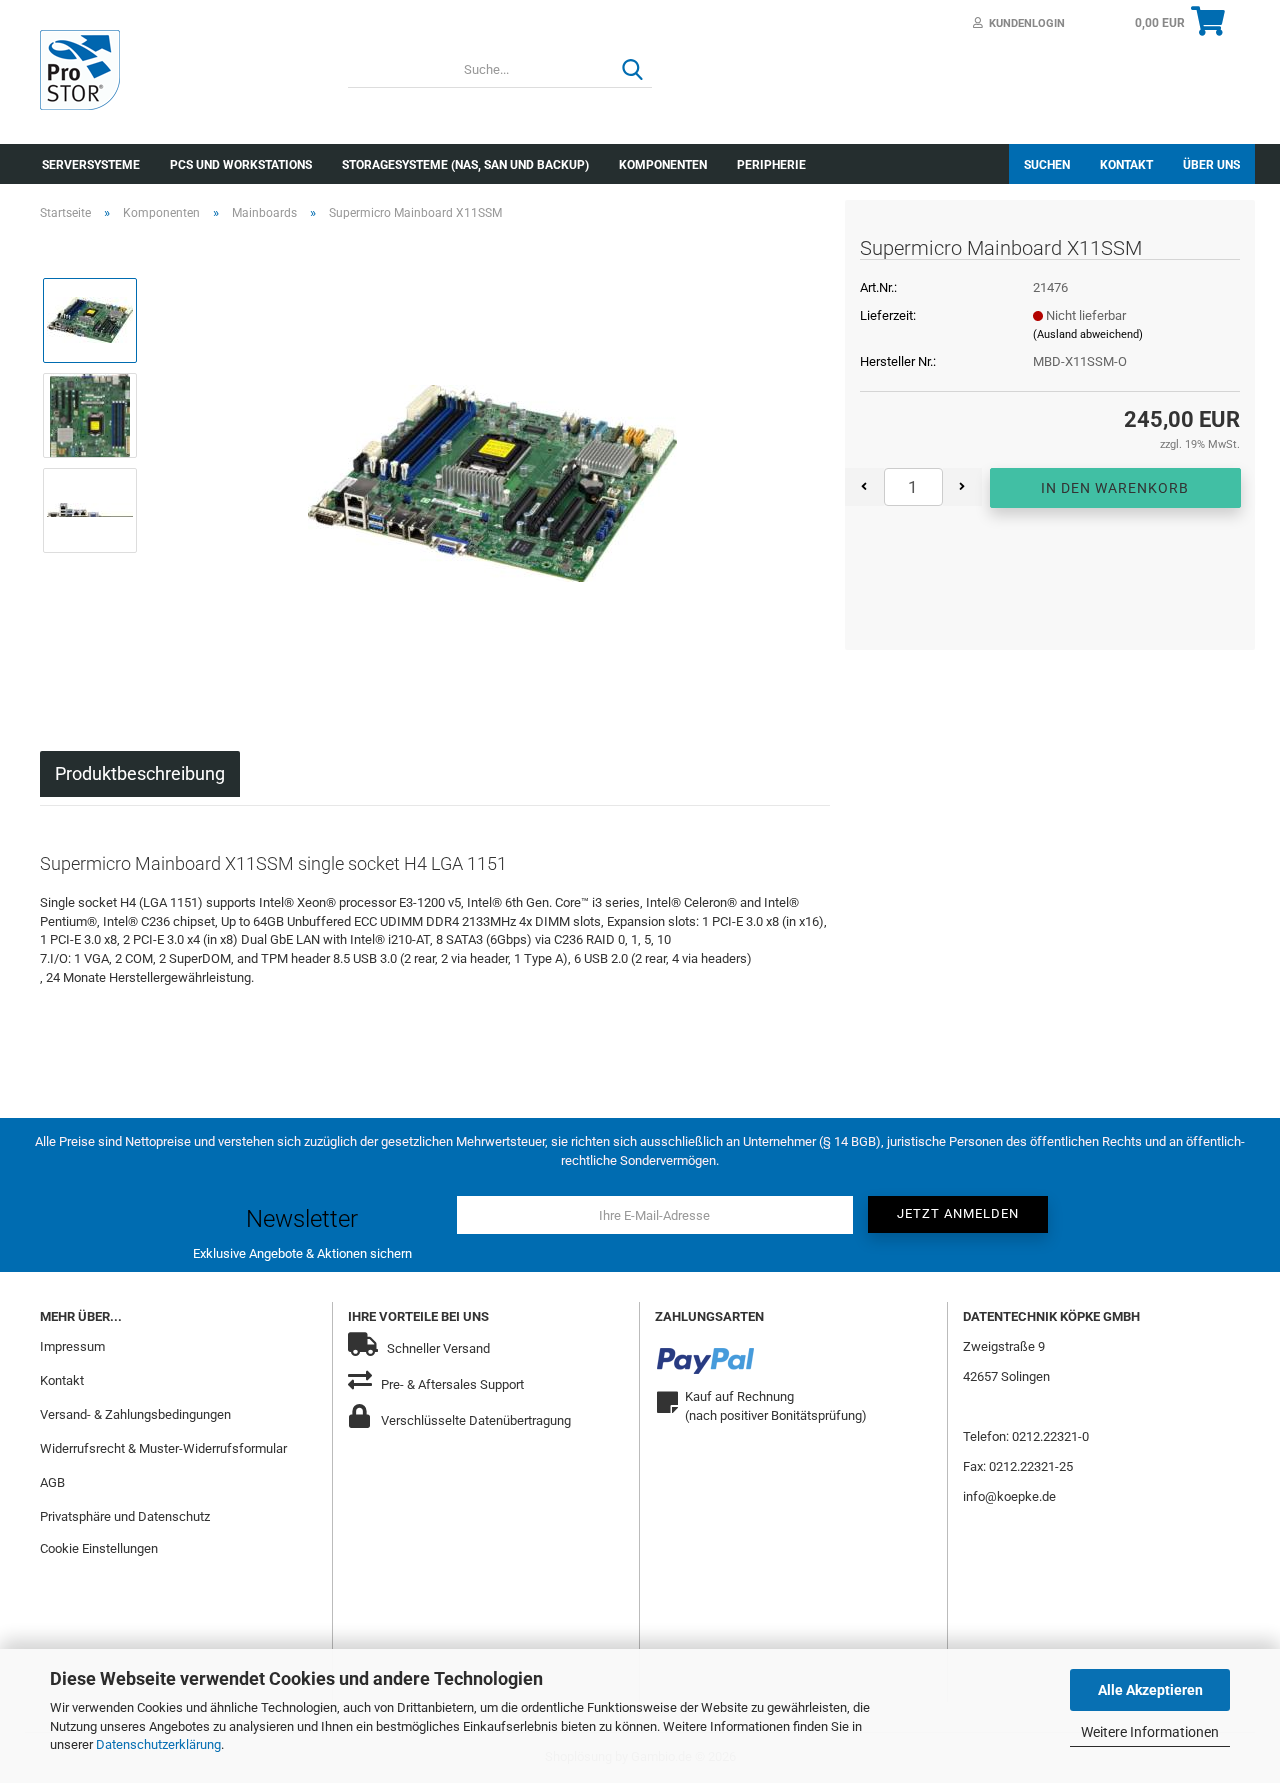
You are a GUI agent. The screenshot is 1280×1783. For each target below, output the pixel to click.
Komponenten (663, 165)
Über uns (1211, 165)
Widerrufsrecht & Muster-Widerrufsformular (163, 1448)
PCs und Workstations (241, 165)
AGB (52, 1482)
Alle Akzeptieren (1150, 1690)
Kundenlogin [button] (1024, 23)
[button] (864, 487)
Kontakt (1126, 165)
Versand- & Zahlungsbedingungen (135, 1414)
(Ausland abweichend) (1088, 334)
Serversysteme (91, 165)
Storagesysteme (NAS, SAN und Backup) (465, 165)
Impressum (72, 1346)
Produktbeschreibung (140, 773)
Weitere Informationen (1150, 1732)
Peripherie (771, 165)
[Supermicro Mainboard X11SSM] (492, 461)
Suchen (1047, 165)
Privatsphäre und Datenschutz (125, 1516)
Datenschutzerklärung (158, 1744)
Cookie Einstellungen (99, 1548)
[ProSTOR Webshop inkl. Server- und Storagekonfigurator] (179, 70)
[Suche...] (633, 71)
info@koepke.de (1009, 1496)
